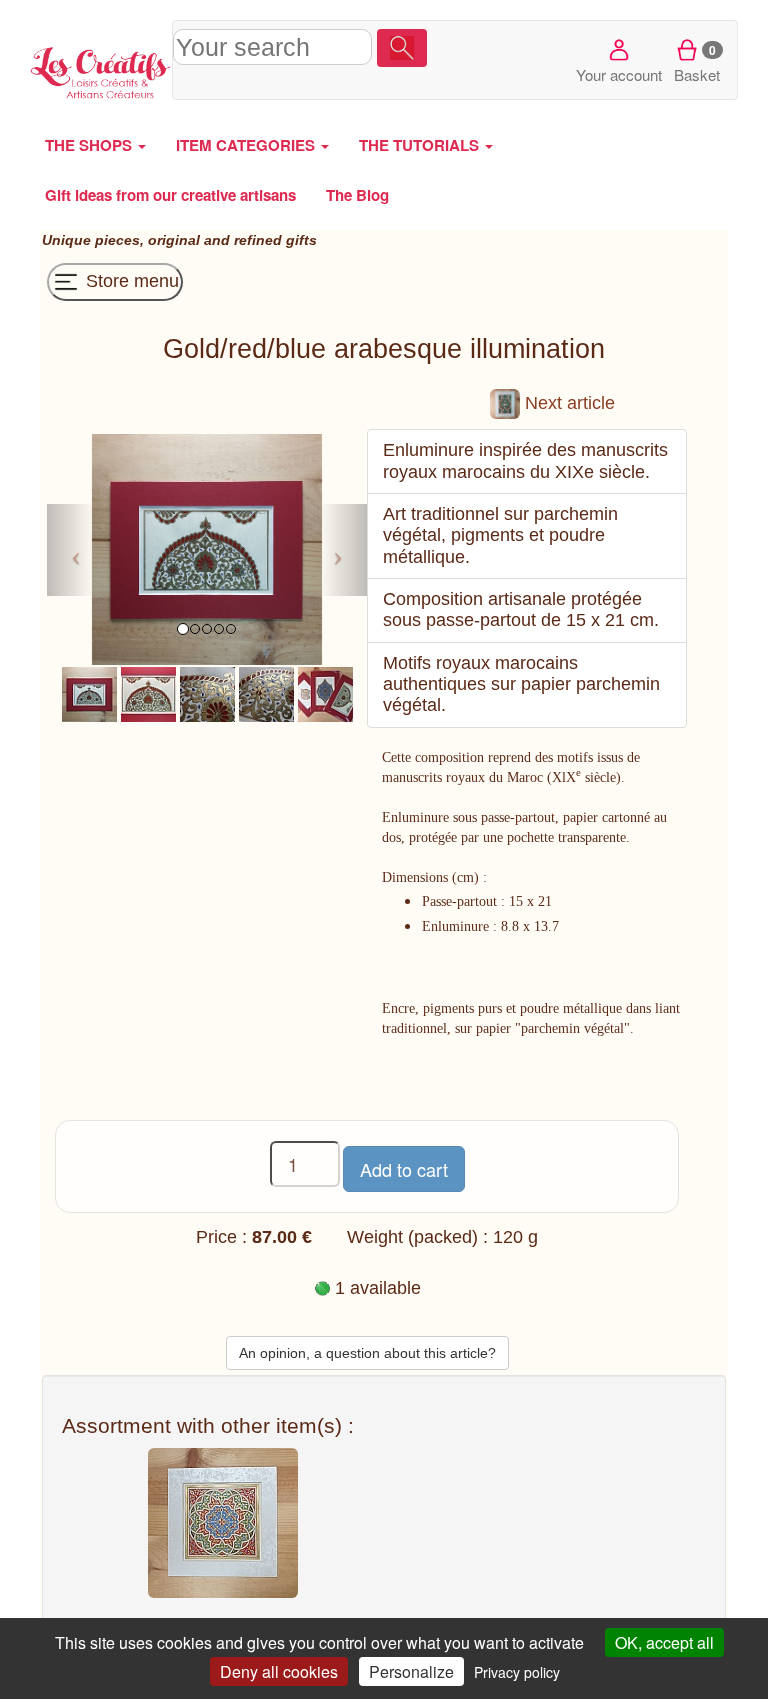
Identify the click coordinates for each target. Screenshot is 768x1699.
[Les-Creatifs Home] (101, 70)
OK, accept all (664, 1642)
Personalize (411, 1671)
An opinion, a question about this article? (367, 1353)
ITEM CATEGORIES (247, 145)
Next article (567, 403)
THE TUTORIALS (421, 145)
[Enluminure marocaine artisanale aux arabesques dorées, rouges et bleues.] (207, 693)
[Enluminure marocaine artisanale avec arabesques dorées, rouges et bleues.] (148, 693)
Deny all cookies (279, 1671)
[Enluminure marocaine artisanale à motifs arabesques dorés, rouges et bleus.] (89, 693)
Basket (697, 63)
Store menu (130, 281)
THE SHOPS (90, 145)
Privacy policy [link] (517, 1672)
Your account (619, 74)
